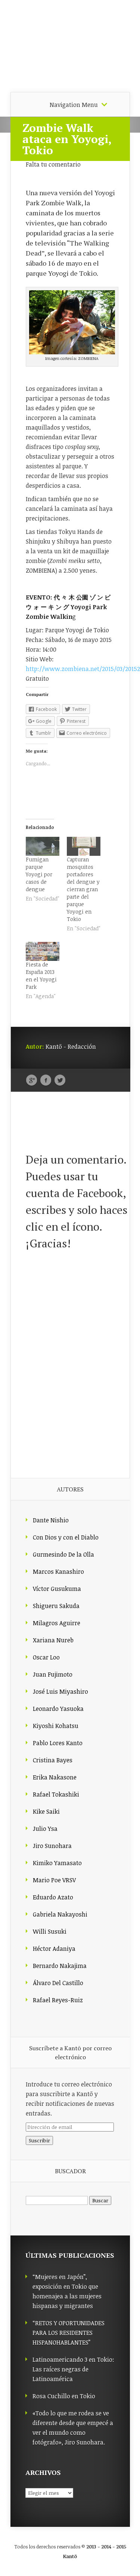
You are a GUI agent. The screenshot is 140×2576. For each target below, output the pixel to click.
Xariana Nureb (53, 1640)
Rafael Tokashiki (56, 1794)
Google (32, 1080)
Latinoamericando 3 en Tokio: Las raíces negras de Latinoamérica (73, 2369)
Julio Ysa (45, 1829)
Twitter (60, 1080)
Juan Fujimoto (53, 1674)
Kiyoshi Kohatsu (56, 1726)
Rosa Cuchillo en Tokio (64, 2396)
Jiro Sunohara (52, 1846)
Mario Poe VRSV (54, 1880)
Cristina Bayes (53, 1760)
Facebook (46, 1080)
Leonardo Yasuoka (58, 1709)
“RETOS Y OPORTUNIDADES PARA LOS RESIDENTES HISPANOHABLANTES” (69, 2333)
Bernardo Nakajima (60, 1966)
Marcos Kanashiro (58, 1572)
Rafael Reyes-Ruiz (58, 2000)
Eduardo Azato (53, 1897)
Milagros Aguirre (57, 1623)
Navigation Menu (74, 105)
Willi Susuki (50, 1931)
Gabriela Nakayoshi (60, 1914)
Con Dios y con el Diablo (66, 1537)
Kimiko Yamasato (57, 1863)
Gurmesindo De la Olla (63, 1554)
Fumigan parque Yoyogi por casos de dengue (39, 874)
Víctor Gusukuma (57, 1589)
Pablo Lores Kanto (58, 1743)
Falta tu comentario (53, 164)
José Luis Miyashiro (60, 1692)
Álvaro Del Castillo (58, 1983)
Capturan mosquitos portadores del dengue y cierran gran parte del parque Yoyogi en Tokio (83, 889)
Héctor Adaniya (54, 1949)
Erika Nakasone (55, 1777)
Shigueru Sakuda (56, 1606)
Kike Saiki (46, 1811)
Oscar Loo (46, 1657)
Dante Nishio (51, 1520)
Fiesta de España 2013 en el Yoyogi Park (41, 976)
